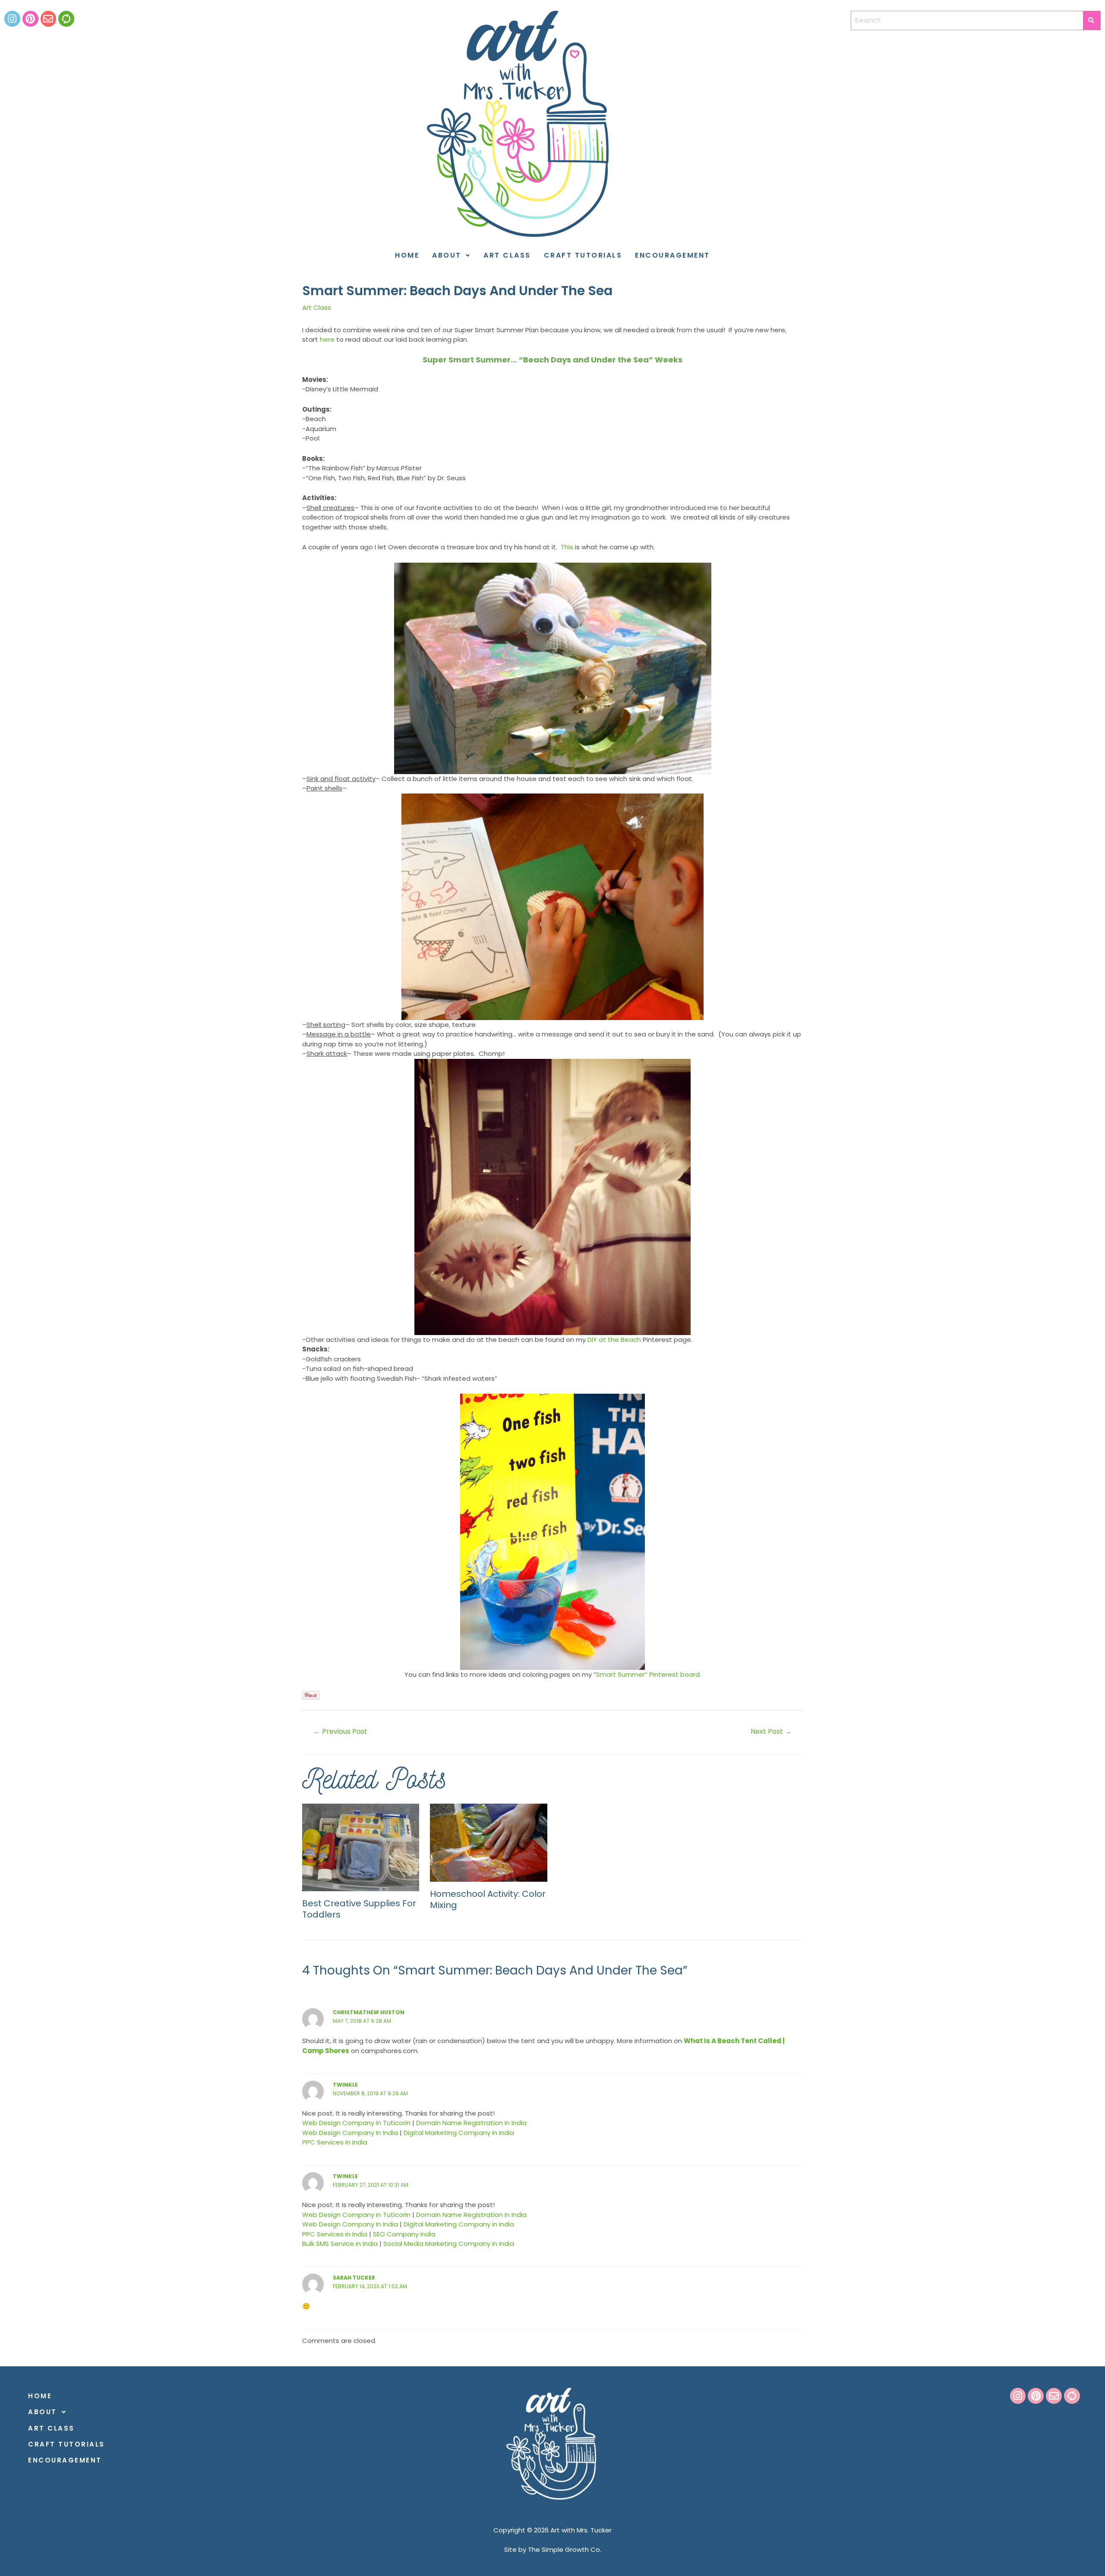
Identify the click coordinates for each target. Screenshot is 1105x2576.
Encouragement (672, 255)
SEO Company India (404, 2234)
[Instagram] (12, 19)
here (327, 339)
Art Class (507, 255)
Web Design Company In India (350, 2133)
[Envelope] (49, 19)
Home (407, 255)
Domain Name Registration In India (471, 2123)
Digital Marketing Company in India (459, 2133)
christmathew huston (369, 2012)
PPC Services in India (335, 2142)
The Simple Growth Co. (565, 2549)
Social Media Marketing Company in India (449, 2244)
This (567, 547)
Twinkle (345, 2085)
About (447, 255)
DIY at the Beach (615, 1340)
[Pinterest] (30, 19)
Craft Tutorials (583, 255)
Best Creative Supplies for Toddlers (359, 1909)
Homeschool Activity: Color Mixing (488, 1899)
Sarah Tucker (354, 2278)
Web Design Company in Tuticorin (356, 2123)
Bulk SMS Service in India (340, 2244)
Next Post (771, 1731)
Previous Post (340, 1731)
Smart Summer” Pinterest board (648, 1674)
